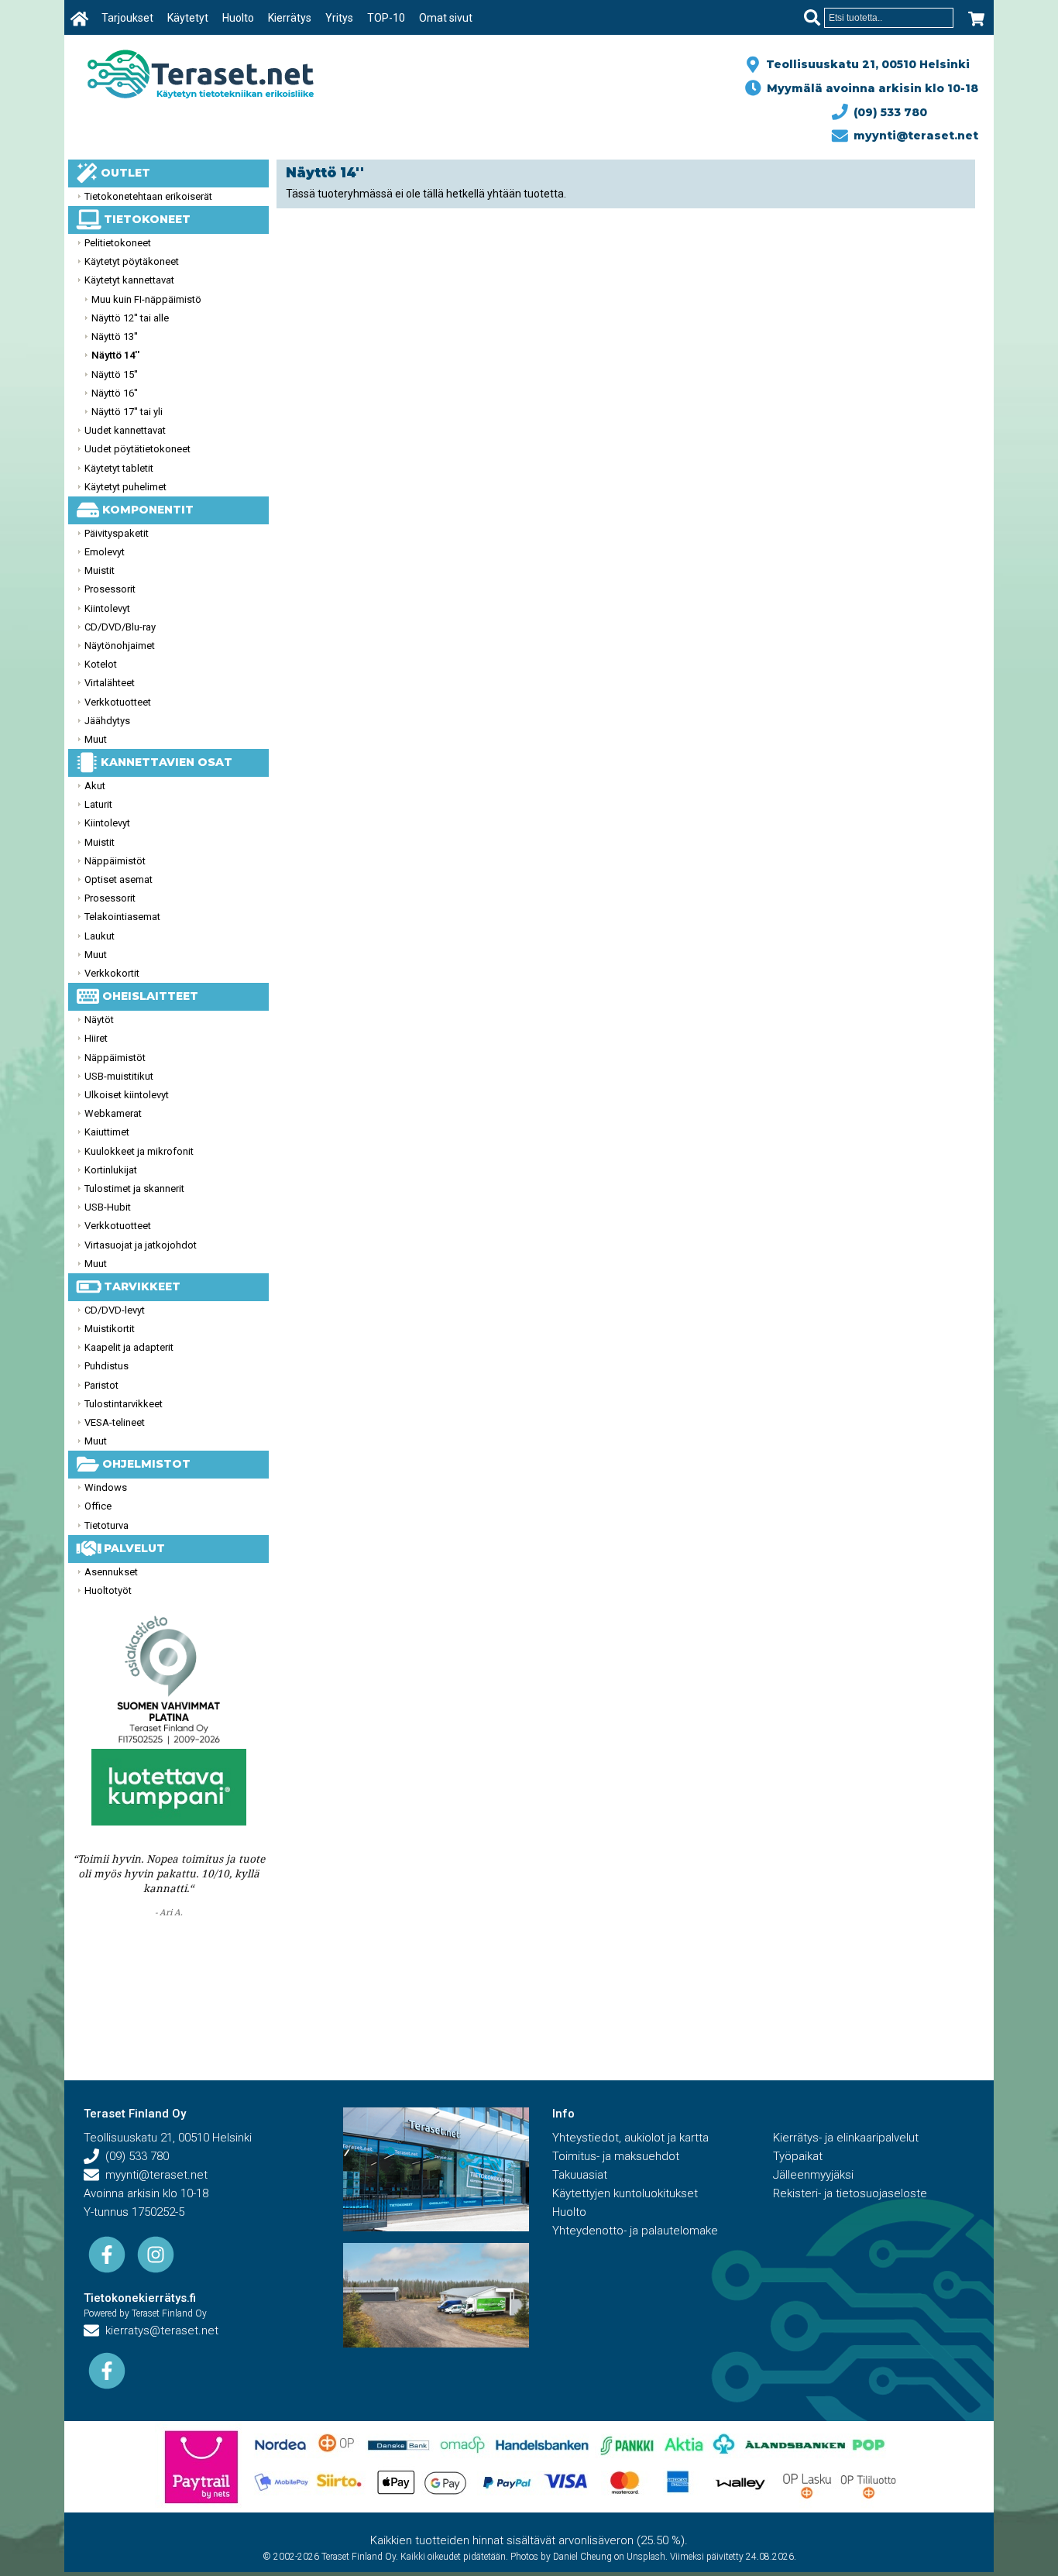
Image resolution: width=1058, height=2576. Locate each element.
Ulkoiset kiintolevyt (127, 1095)
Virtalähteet (110, 683)
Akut (95, 786)
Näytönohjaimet (120, 646)
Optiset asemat (119, 879)
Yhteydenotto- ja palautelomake (635, 2231)
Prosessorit (110, 589)
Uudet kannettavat (125, 430)
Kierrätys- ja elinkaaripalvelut (846, 2138)
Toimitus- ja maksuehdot (616, 2156)
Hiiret (96, 1038)
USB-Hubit (108, 1207)
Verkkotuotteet (118, 702)
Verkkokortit (112, 973)
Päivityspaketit (117, 533)
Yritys (339, 18)
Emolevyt (105, 552)
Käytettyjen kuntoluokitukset (625, 2193)
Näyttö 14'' (115, 355)
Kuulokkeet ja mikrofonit (139, 1151)
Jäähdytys (107, 721)
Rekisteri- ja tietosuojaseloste (850, 2193)
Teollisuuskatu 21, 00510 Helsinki (865, 64)
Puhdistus (106, 1366)
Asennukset (111, 1572)
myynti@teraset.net (913, 136)
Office (98, 1506)
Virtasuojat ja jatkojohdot (141, 1245)
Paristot (101, 1385)
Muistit (100, 570)
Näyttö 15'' (115, 374)
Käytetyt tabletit (119, 468)
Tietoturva (106, 1525)
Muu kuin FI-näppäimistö (146, 299)
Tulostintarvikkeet (124, 1404)
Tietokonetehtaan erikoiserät (148, 196)
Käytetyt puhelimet (125, 487)
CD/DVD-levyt (115, 1310)
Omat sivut (446, 18)
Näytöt (99, 1020)
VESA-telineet (115, 1422)
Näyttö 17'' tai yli (127, 412)
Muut (96, 739)
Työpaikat (798, 2156)
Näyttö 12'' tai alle (130, 318)
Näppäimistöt (115, 861)
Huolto (238, 18)
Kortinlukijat (111, 1170)
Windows (106, 1487)
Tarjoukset (127, 18)
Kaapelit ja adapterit (129, 1347)
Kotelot (101, 664)
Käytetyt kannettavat (129, 280)
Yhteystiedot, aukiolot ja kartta (630, 2138)
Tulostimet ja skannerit (134, 1188)
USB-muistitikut (119, 1076)
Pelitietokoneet (118, 243)
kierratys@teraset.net (159, 2330)
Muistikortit (110, 1329)
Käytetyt (188, 18)
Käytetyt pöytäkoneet (132, 261)
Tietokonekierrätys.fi (140, 2298)
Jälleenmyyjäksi (813, 2175)
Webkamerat (113, 1113)
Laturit (98, 804)
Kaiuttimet (107, 1132)
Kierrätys (290, 18)
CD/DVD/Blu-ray (120, 627)
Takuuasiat (580, 2175)
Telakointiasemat (122, 917)
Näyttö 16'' (115, 393)
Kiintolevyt (107, 608)
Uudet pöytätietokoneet (137, 449)
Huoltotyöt (108, 1590)
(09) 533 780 (887, 112)
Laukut (100, 936)
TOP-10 (386, 18)
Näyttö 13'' (115, 337)
